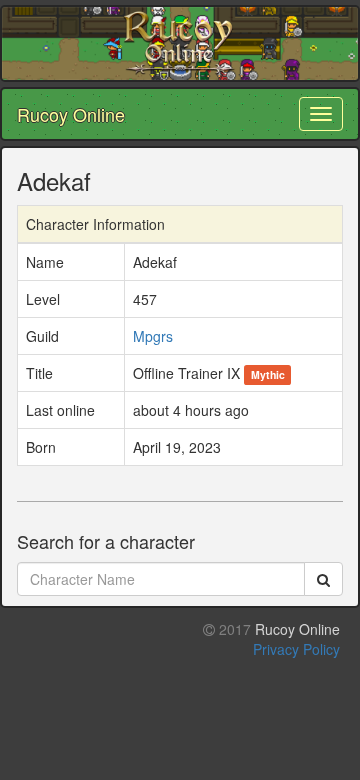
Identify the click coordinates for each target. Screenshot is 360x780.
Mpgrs (153, 336)
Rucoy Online (71, 114)
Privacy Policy (296, 649)
